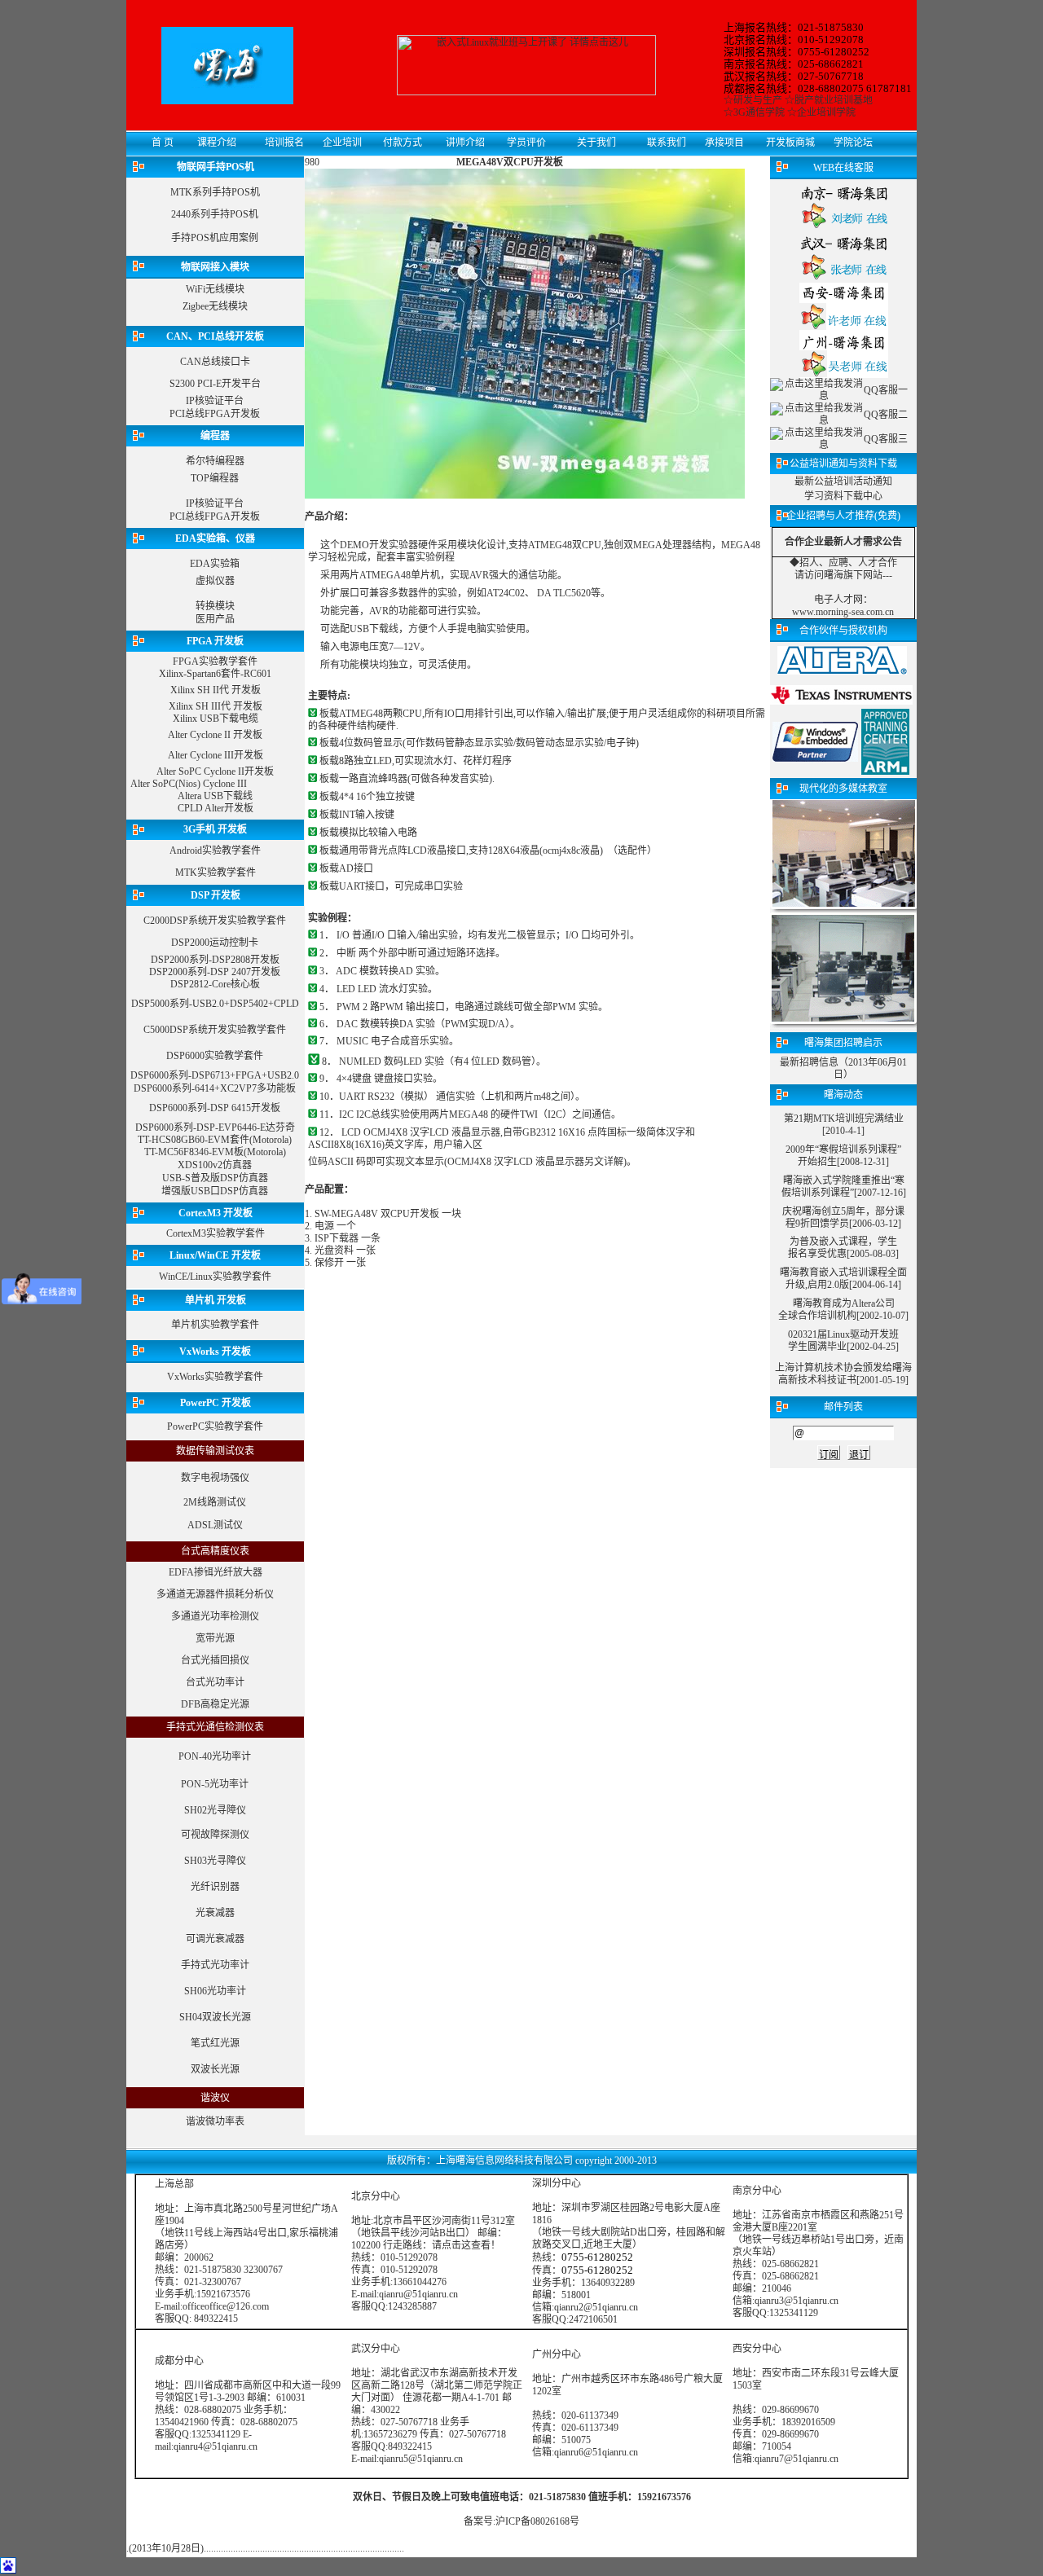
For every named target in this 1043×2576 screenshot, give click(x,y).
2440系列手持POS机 (215, 214)
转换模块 (215, 606)
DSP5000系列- (162, 1004)
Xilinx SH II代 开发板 (216, 690)
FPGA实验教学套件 (215, 662)
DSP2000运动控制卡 (215, 943)
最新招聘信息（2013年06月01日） (843, 1068)
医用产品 (215, 619)
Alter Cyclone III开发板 (216, 755)
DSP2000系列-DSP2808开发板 (215, 960)
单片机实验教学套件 (215, 1325)
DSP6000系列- (161, 1075)
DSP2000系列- (180, 972)
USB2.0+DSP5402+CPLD (246, 1004)
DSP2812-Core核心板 (215, 984)
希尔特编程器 (215, 461)
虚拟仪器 (215, 581)
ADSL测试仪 (215, 1525)
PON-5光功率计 (215, 1784)
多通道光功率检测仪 (215, 1616)
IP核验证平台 (215, 401)
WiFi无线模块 (215, 289)
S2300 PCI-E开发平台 (215, 384)
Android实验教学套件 (215, 851)
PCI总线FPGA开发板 (215, 414)
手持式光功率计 (215, 1965)
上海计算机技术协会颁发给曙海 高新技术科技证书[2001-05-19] (843, 1374)
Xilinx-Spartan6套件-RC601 (215, 674)
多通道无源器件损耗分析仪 (215, 1594)
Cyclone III (225, 784)
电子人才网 (838, 600)
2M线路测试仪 (215, 1502)
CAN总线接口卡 (215, 362)
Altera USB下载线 (215, 796)
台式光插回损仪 (215, 1660)
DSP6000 (185, 1056)
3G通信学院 (759, 112)
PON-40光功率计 (215, 1756)
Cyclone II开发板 (239, 771)
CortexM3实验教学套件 (216, 1233)
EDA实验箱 (215, 564)
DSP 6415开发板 (245, 1108)
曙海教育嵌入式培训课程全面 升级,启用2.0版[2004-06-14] (843, 1279)
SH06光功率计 (215, 1991)
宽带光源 (215, 1638)
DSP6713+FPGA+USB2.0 (245, 1075)
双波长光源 (215, 2069)
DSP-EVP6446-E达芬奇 (246, 1128)
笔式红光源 (215, 2043)
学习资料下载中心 (843, 496)
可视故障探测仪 (215, 1835)
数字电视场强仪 (215, 1478)
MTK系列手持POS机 (215, 192)
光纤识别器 (215, 1887)
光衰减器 (215, 1913)
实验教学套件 (257, 921)
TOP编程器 (215, 478)
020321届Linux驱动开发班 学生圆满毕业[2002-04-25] (843, 1341)
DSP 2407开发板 (245, 972)
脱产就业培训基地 (834, 100)
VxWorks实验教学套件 (215, 1377)
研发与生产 (758, 100)
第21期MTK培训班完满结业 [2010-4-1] (844, 1125)
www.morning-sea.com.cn (843, 612)
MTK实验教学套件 (216, 873)
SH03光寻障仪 (215, 1861)
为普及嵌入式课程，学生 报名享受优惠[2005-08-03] (843, 1248)
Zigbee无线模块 (215, 306)
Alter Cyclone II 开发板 (215, 735)
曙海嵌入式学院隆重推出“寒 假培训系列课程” (843, 1187)
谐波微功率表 (215, 2121)
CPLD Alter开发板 (216, 808)
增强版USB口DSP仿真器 (215, 1191)
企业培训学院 (826, 112)
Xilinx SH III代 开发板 (216, 706)
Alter (166, 771)
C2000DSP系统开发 (185, 921)
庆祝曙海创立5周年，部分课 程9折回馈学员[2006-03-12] (843, 1218)
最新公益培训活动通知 (843, 481)
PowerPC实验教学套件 (215, 1426)
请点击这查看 (461, 2245)
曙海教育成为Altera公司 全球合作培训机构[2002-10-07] (843, 1310)
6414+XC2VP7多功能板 (245, 1088)
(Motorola (269, 1140)
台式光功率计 (215, 1682)
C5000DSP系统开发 (185, 1030)
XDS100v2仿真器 (215, 1165)
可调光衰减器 (215, 1939)
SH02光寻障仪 (215, 1810)
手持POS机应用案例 (215, 238)
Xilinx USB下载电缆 (216, 719)
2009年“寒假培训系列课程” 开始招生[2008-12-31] (843, 1156)
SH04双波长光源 (215, 2017)
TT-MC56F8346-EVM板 (194, 1152)
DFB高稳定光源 (215, 1704)
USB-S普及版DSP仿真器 (215, 1178)
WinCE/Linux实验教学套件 (215, 1277)
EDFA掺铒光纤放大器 (216, 1572)
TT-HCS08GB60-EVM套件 (194, 1140)
